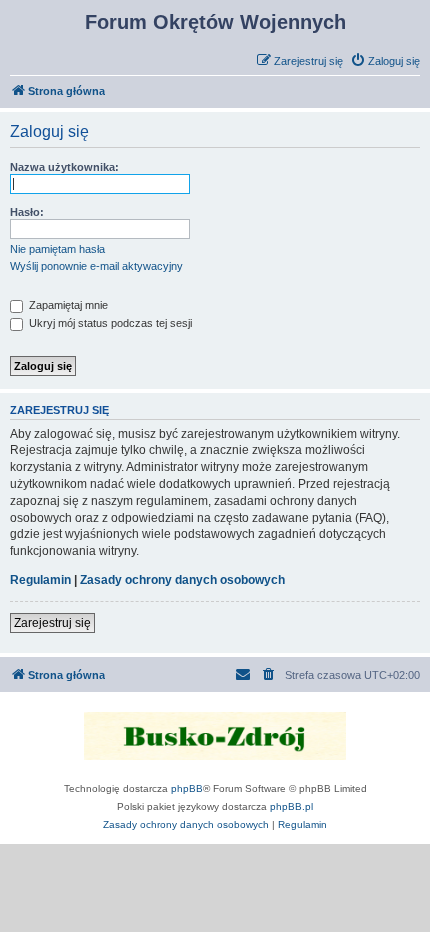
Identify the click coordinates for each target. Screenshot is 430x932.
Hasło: (27, 212)
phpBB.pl (291, 806)
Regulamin (40, 580)
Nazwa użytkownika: (64, 167)
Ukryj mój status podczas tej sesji (109, 323)
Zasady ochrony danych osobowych (182, 580)
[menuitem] (385, 61)
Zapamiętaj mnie (67, 305)
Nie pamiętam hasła (57, 249)
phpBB (187, 788)
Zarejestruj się (52, 623)
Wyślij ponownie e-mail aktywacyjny (96, 266)
